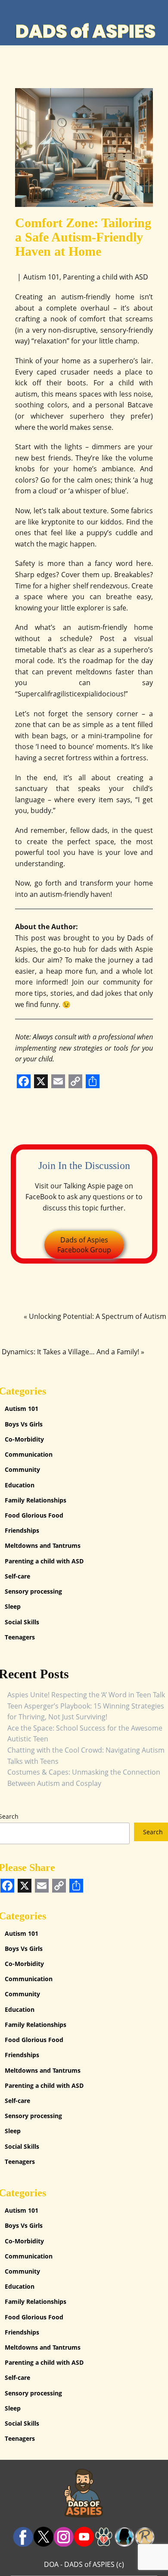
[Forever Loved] (104, 2537)
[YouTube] (84, 2537)
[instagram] (64, 2537)
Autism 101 (41, 277)
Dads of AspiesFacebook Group (84, 1245)
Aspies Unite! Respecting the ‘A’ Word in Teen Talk (86, 1695)
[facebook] (23, 2537)
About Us (75, 8)
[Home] (84, 31)
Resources (129, 8)
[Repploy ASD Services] (145, 2537)
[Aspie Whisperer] (125, 2537)
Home (30, 8)
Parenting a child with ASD (106, 277)
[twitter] (43, 2537)
